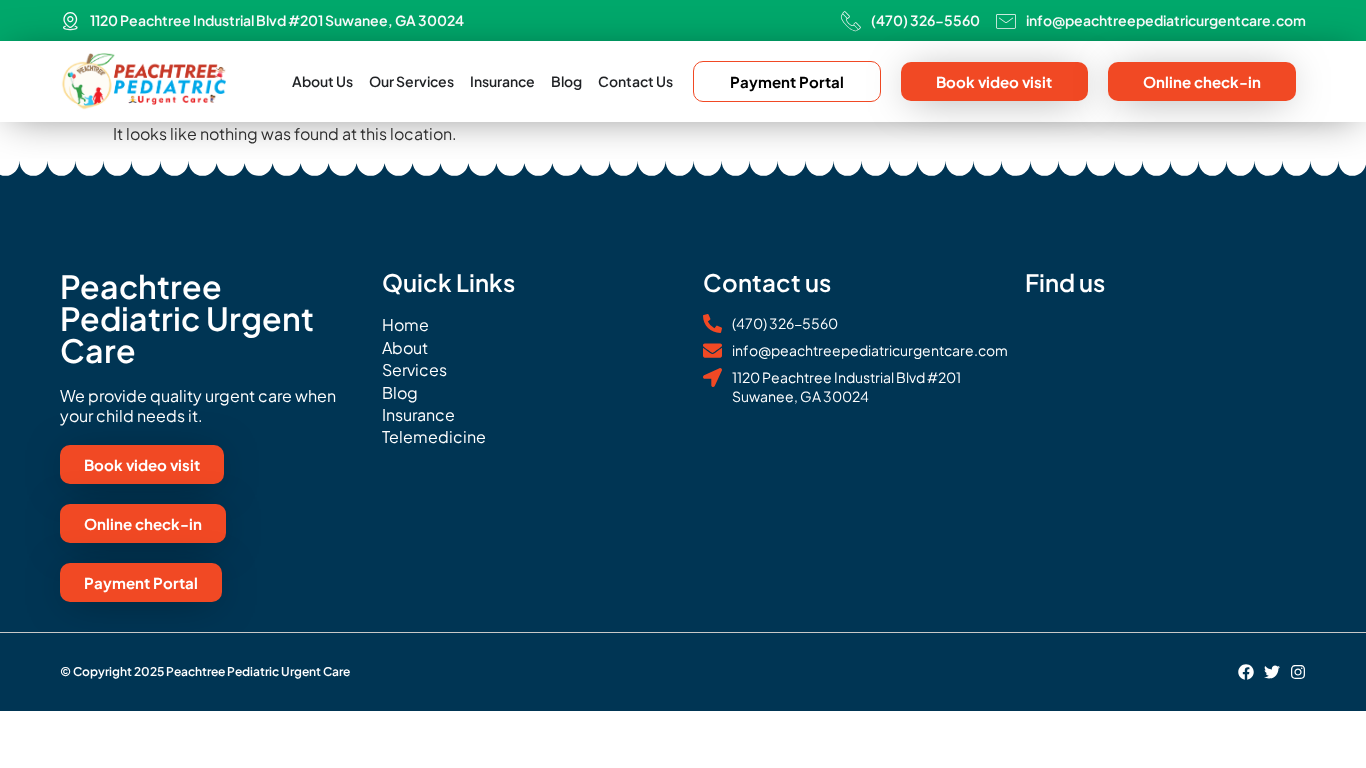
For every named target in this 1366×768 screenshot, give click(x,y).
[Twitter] (1272, 672)
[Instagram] (1298, 672)
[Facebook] (1246, 672)
